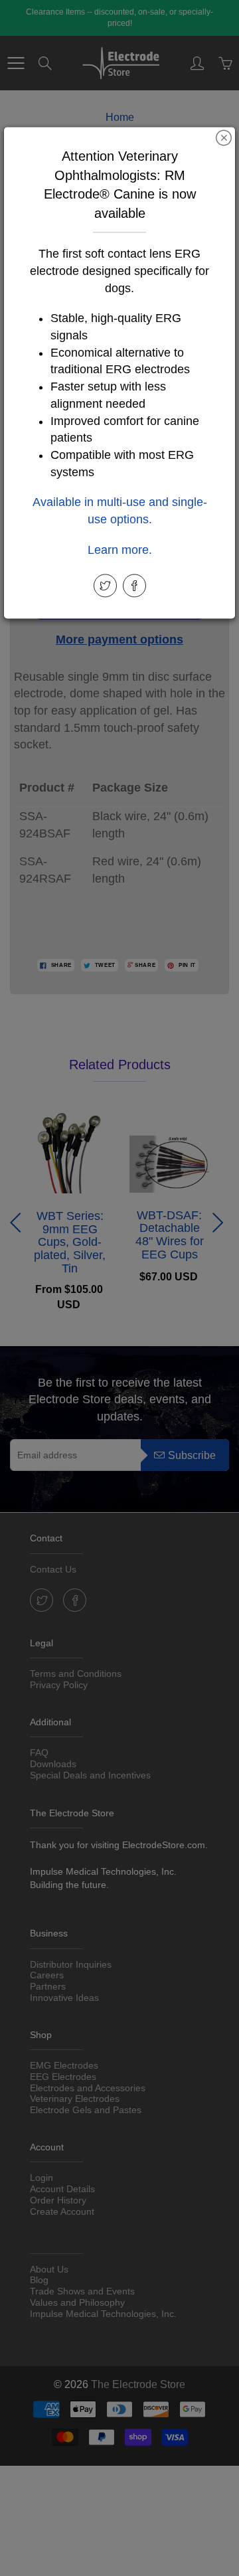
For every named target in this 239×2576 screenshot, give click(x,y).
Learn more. (120, 550)
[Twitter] (105, 585)
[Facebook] (134, 585)
